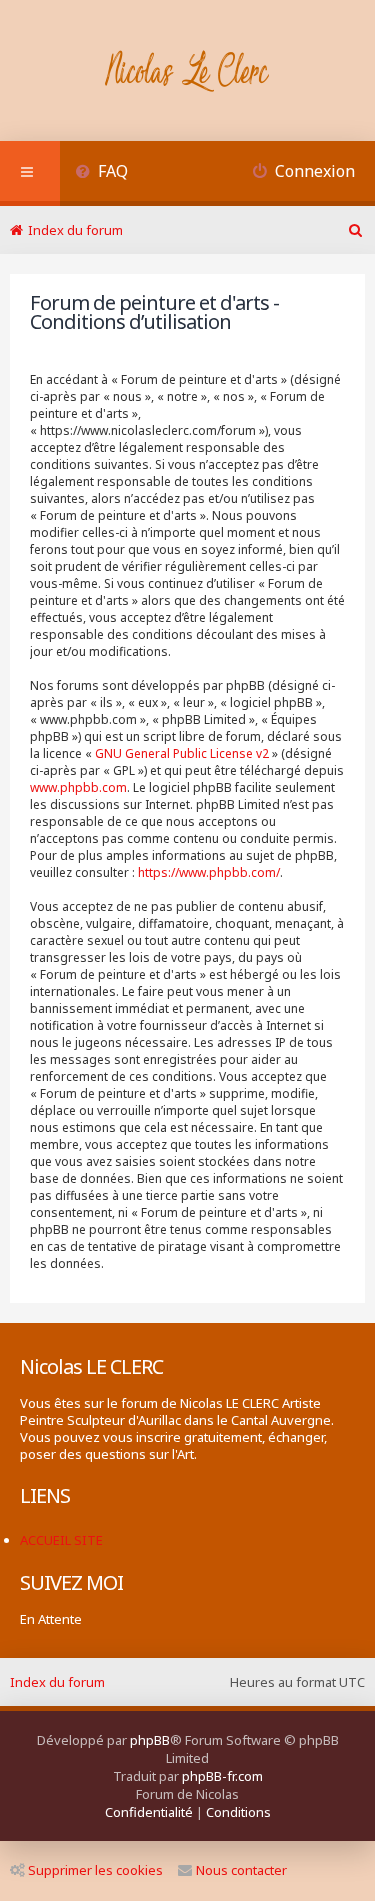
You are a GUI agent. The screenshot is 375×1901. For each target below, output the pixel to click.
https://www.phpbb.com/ (209, 872)
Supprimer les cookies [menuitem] (95, 1870)
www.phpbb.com (78, 787)
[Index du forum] (187, 73)
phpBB (150, 1740)
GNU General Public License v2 (182, 753)
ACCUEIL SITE (61, 1540)
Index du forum (57, 1682)
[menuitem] (101, 173)
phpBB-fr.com (222, 1776)
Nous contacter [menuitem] (241, 1870)
